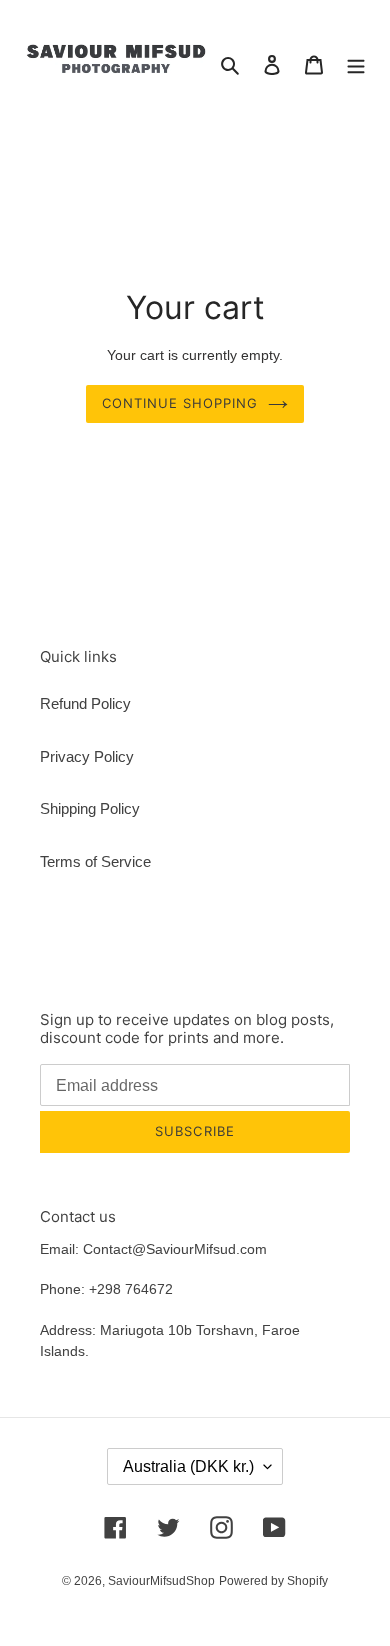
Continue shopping (180, 403)
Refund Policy (85, 703)
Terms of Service (95, 861)
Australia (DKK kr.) (188, 1466)
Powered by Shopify (273, 1581)
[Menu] (356, 64)
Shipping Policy (90, 808)
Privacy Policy (87, 756)
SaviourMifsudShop (161, 1581)
